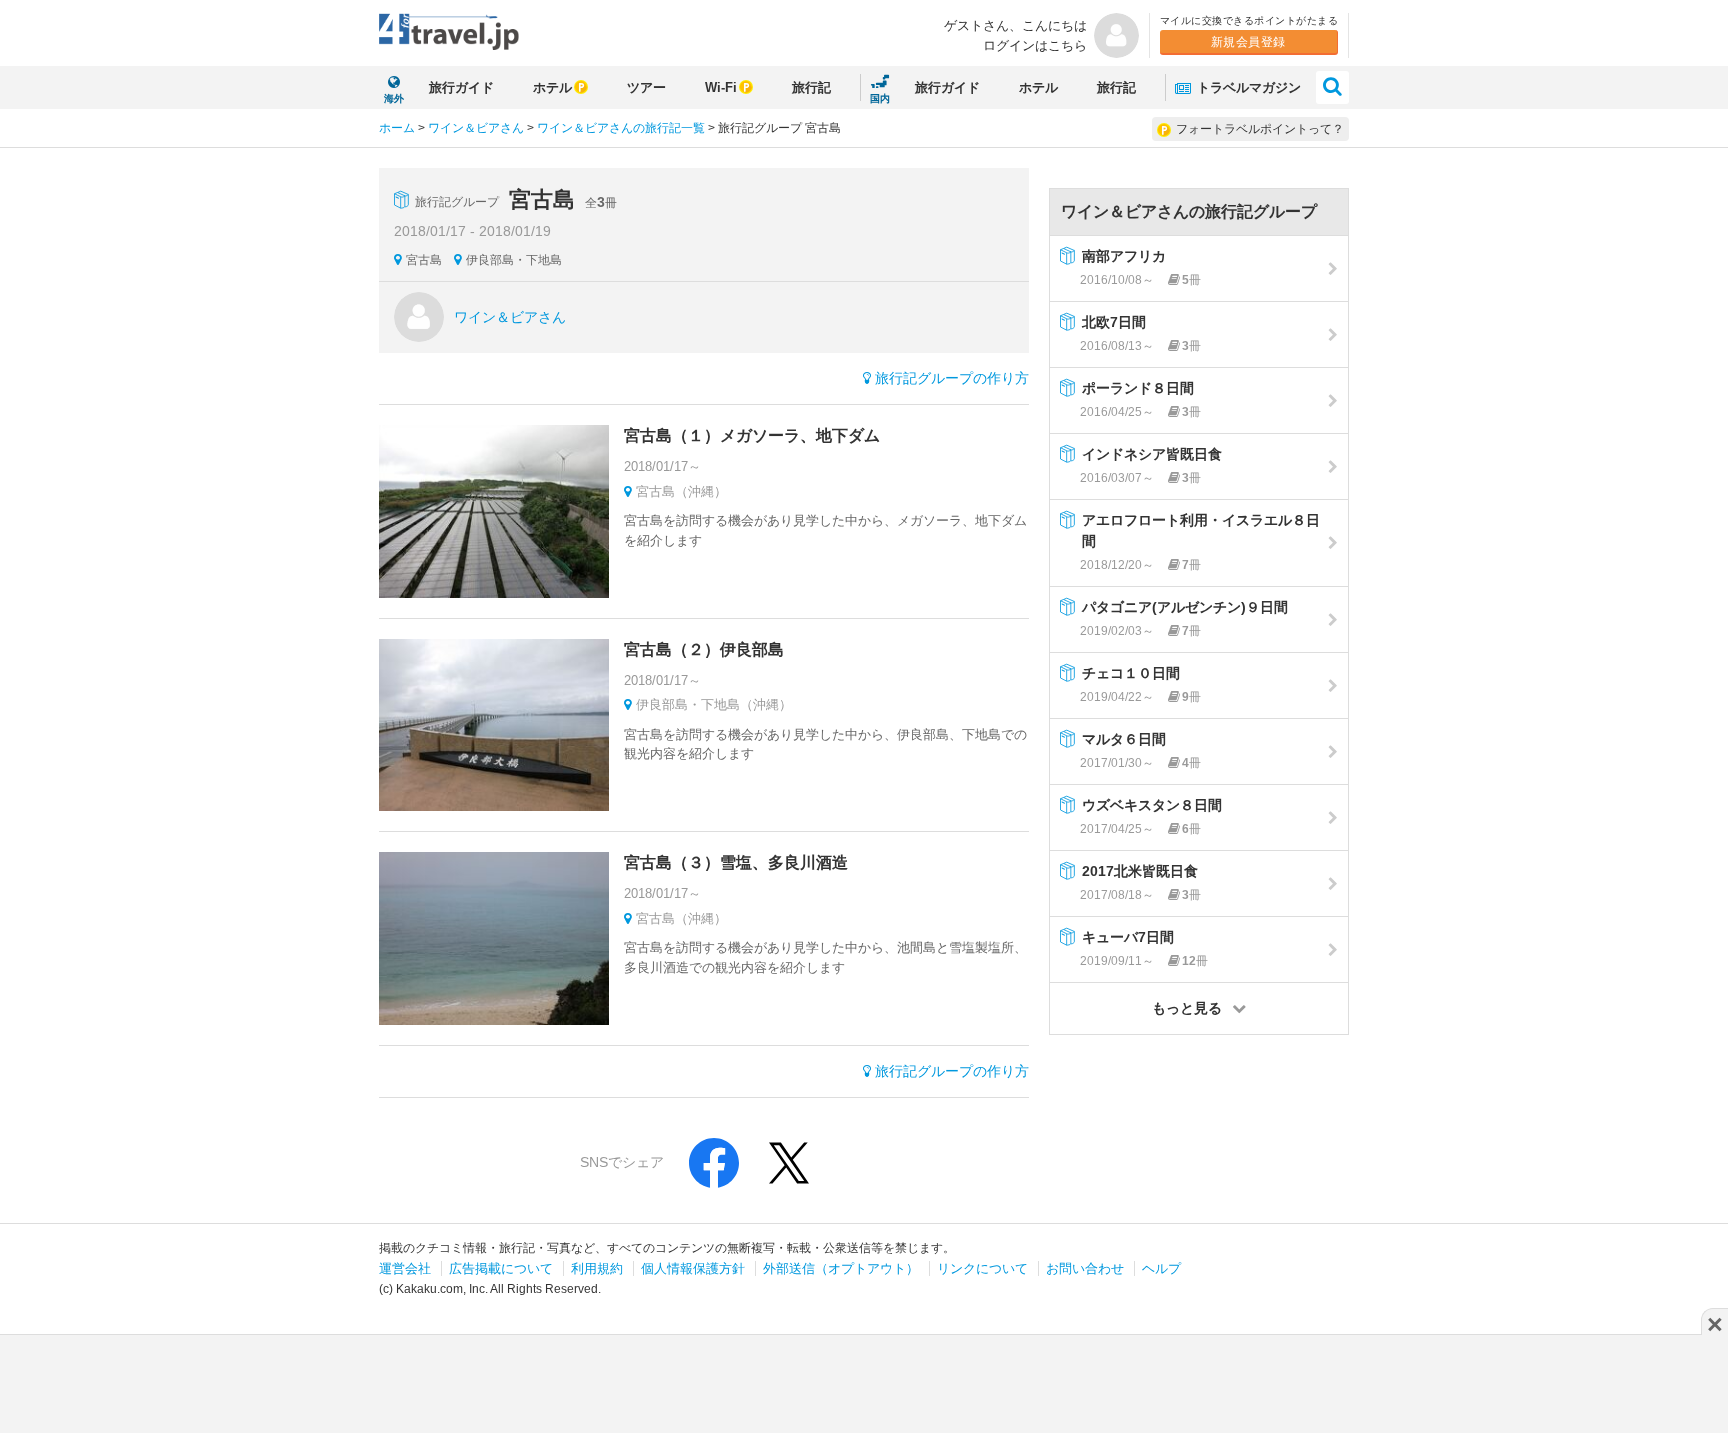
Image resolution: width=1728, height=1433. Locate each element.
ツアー (646, 87)
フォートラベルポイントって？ (1260, 129)
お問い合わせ (1085, 1268)
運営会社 (405, 1268)
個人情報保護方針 (693, 1268)
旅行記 (811, 87)
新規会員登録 (1248, 42)
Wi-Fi (721, 87)
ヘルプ (1161, 1268)
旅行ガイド (461, 87)
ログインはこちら (1035, 45)
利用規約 (597, 1268)
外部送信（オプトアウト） (841, 1268)
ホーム (397, 128)
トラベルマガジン (1247, 87)
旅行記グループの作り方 (952, 378)
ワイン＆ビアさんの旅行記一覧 (621, 128)
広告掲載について (501, 1268)
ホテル (552, 87)
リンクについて (982, 1268)
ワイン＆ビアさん (476, 128)
